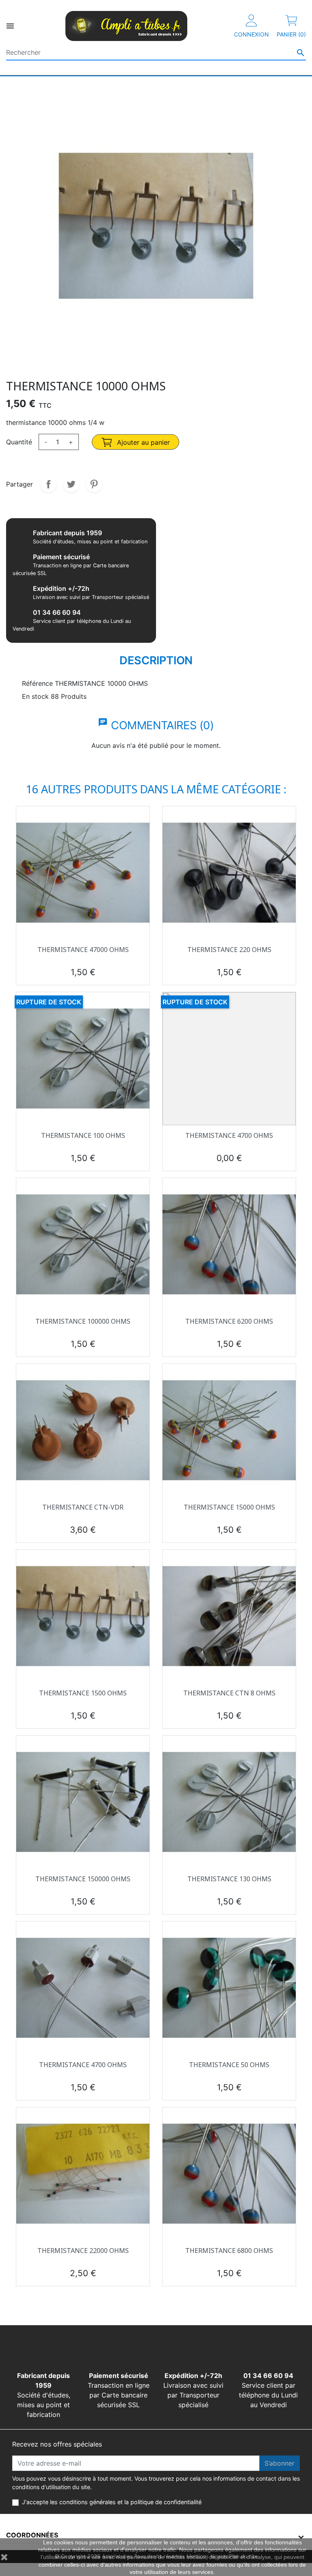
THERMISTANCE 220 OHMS (229, 950)
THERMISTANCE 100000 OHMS (83, 1321)
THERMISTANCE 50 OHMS (229, 2065)
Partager (48, 484)
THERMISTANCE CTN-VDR (83, 1507)
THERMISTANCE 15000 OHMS (229, 1507)
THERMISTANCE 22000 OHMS (83, 2251)
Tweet (71, 484)
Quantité (19, 442)
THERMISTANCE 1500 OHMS (83, 1693)
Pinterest (94, 484)
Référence (37, 683)
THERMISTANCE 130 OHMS (229, 1879)
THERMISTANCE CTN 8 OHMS (229, 1693)
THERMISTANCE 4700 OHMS (229, 1135)
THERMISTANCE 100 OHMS (83, 1135)
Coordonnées (32, 2535)
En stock (35, 696)
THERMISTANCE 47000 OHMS (83, 950)
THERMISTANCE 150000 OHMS (83, 1879)
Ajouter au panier (142, 442)
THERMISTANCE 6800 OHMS (229, 2251)
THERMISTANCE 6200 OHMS (229, 1321)
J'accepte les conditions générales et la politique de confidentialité (112, 2502)
